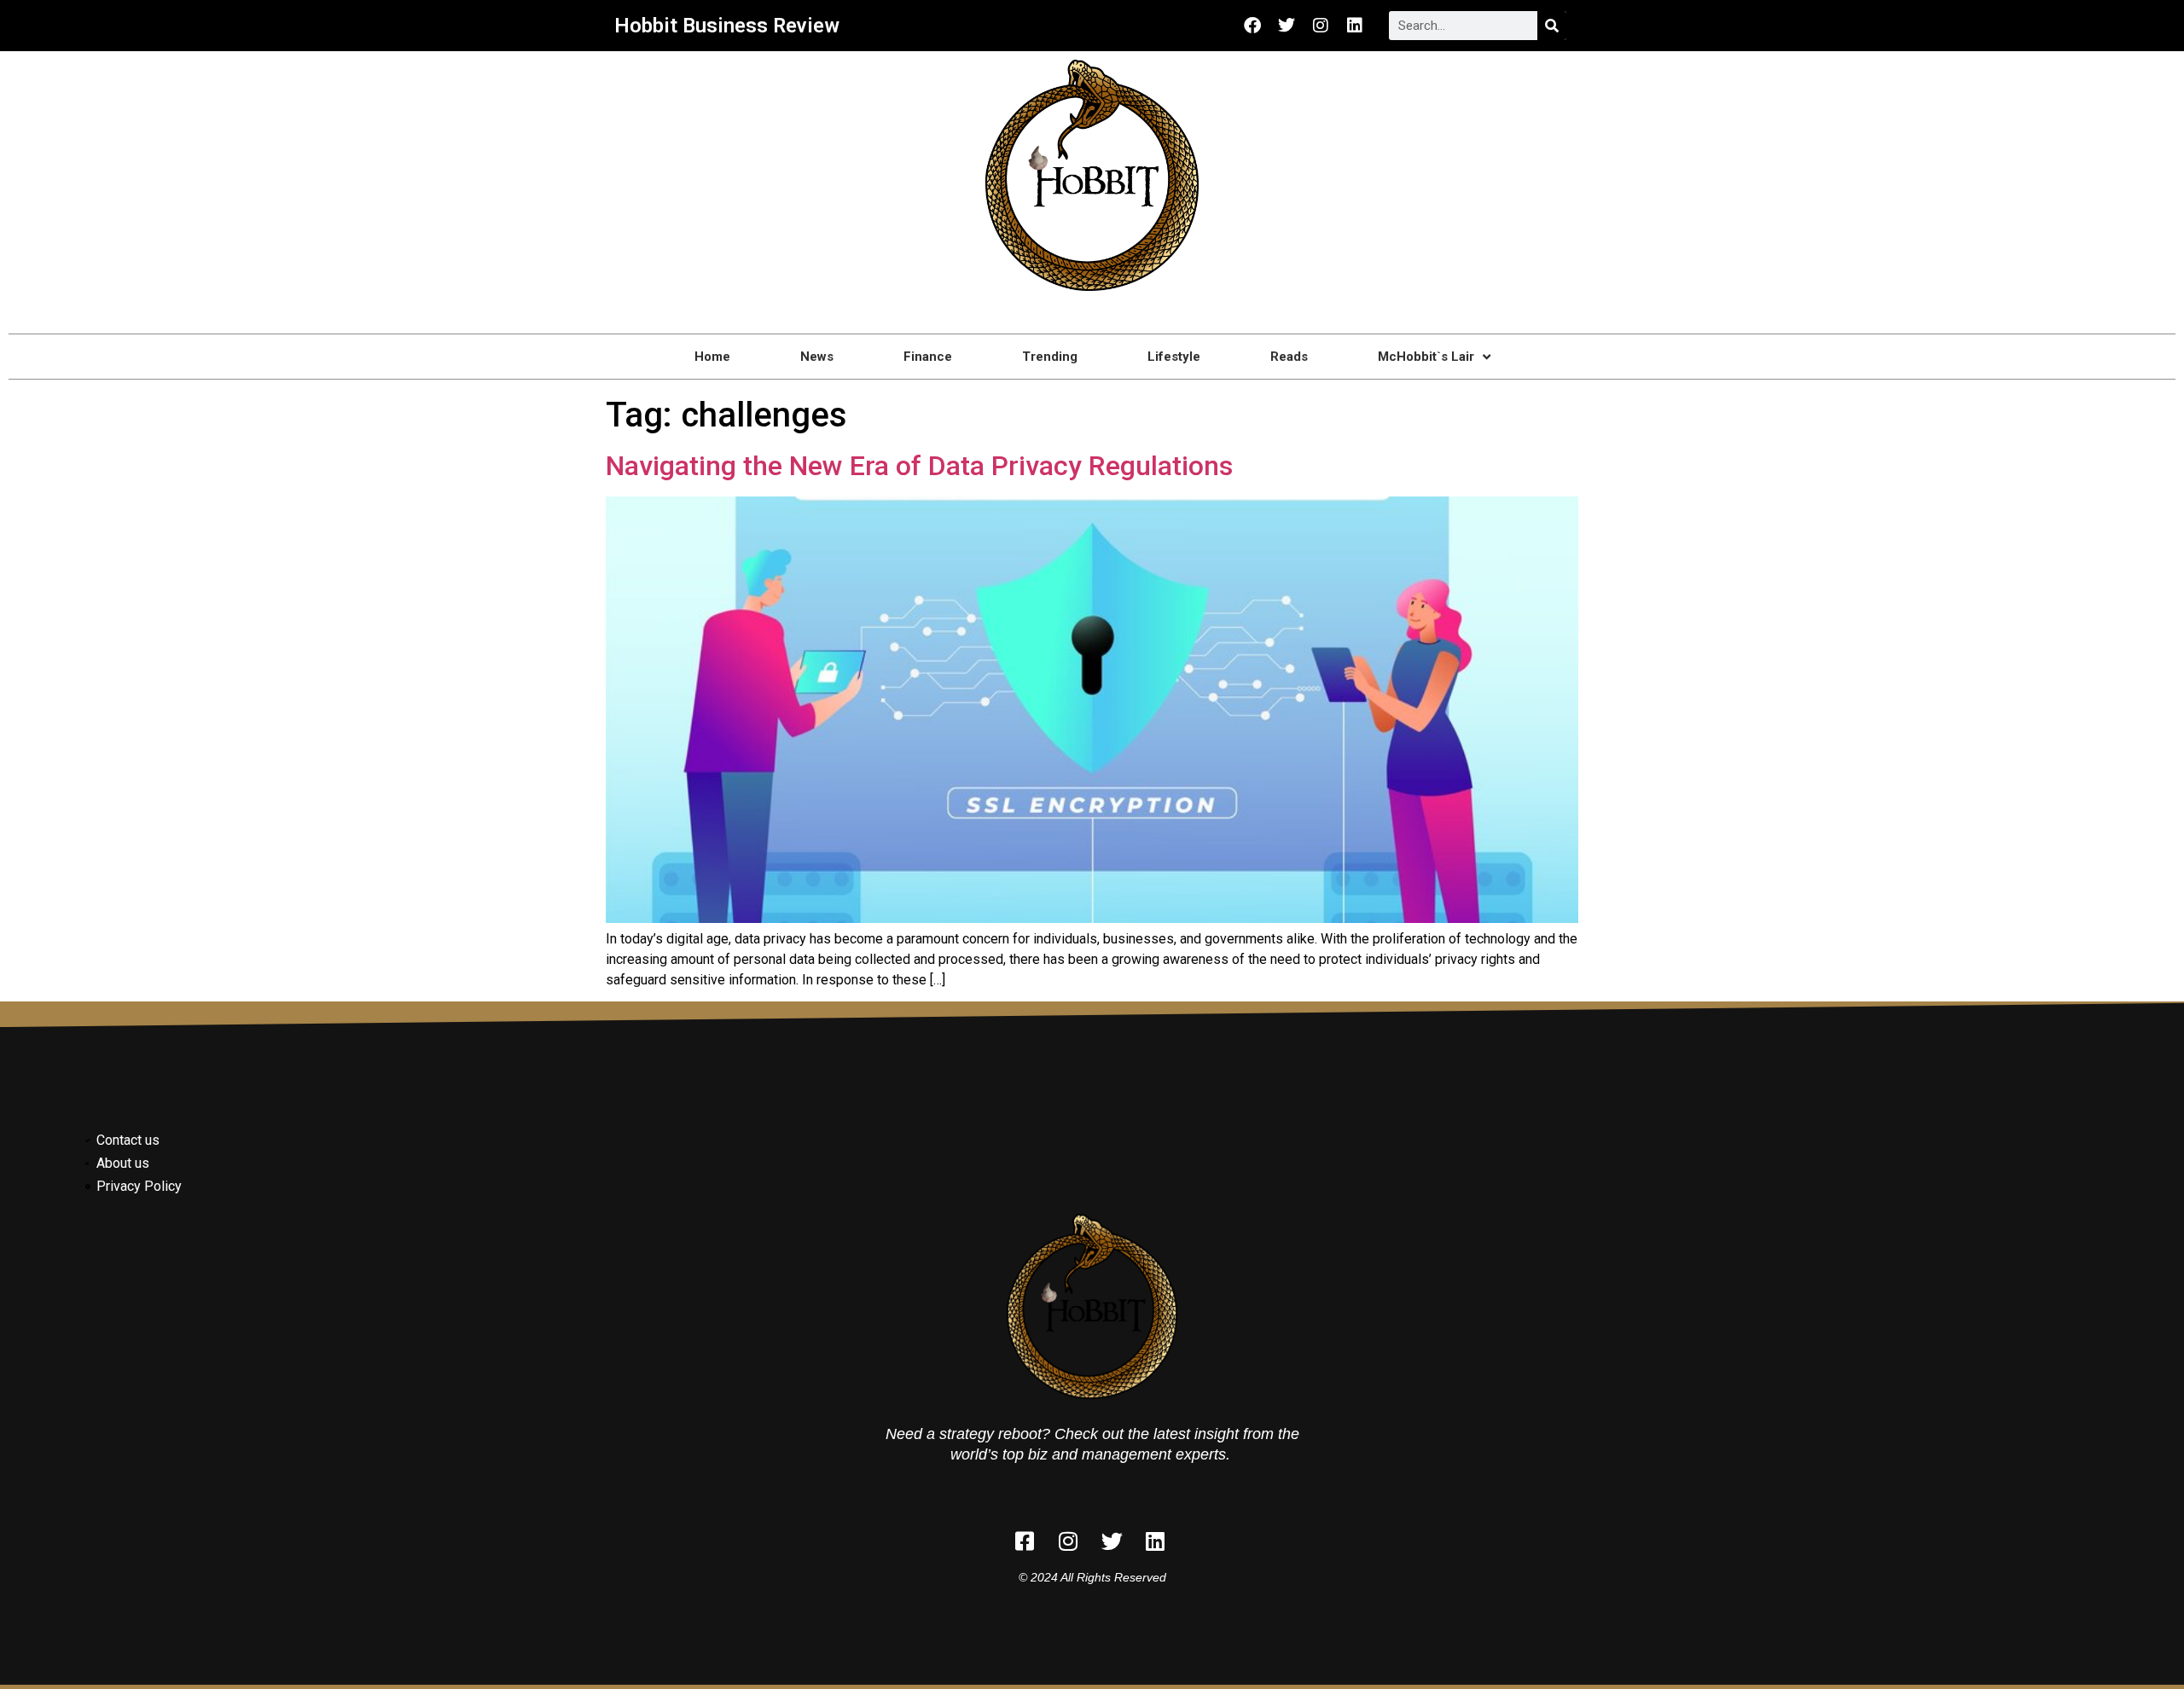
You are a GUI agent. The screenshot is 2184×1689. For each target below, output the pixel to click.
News (817, 357)
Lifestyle (1174, 357)
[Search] (1552, 26)
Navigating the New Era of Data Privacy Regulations (919, 466)
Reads (1289, 357)
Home (712, 357)
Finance (928, 357)
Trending (1050, 357)
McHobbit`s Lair (1426, 357)
